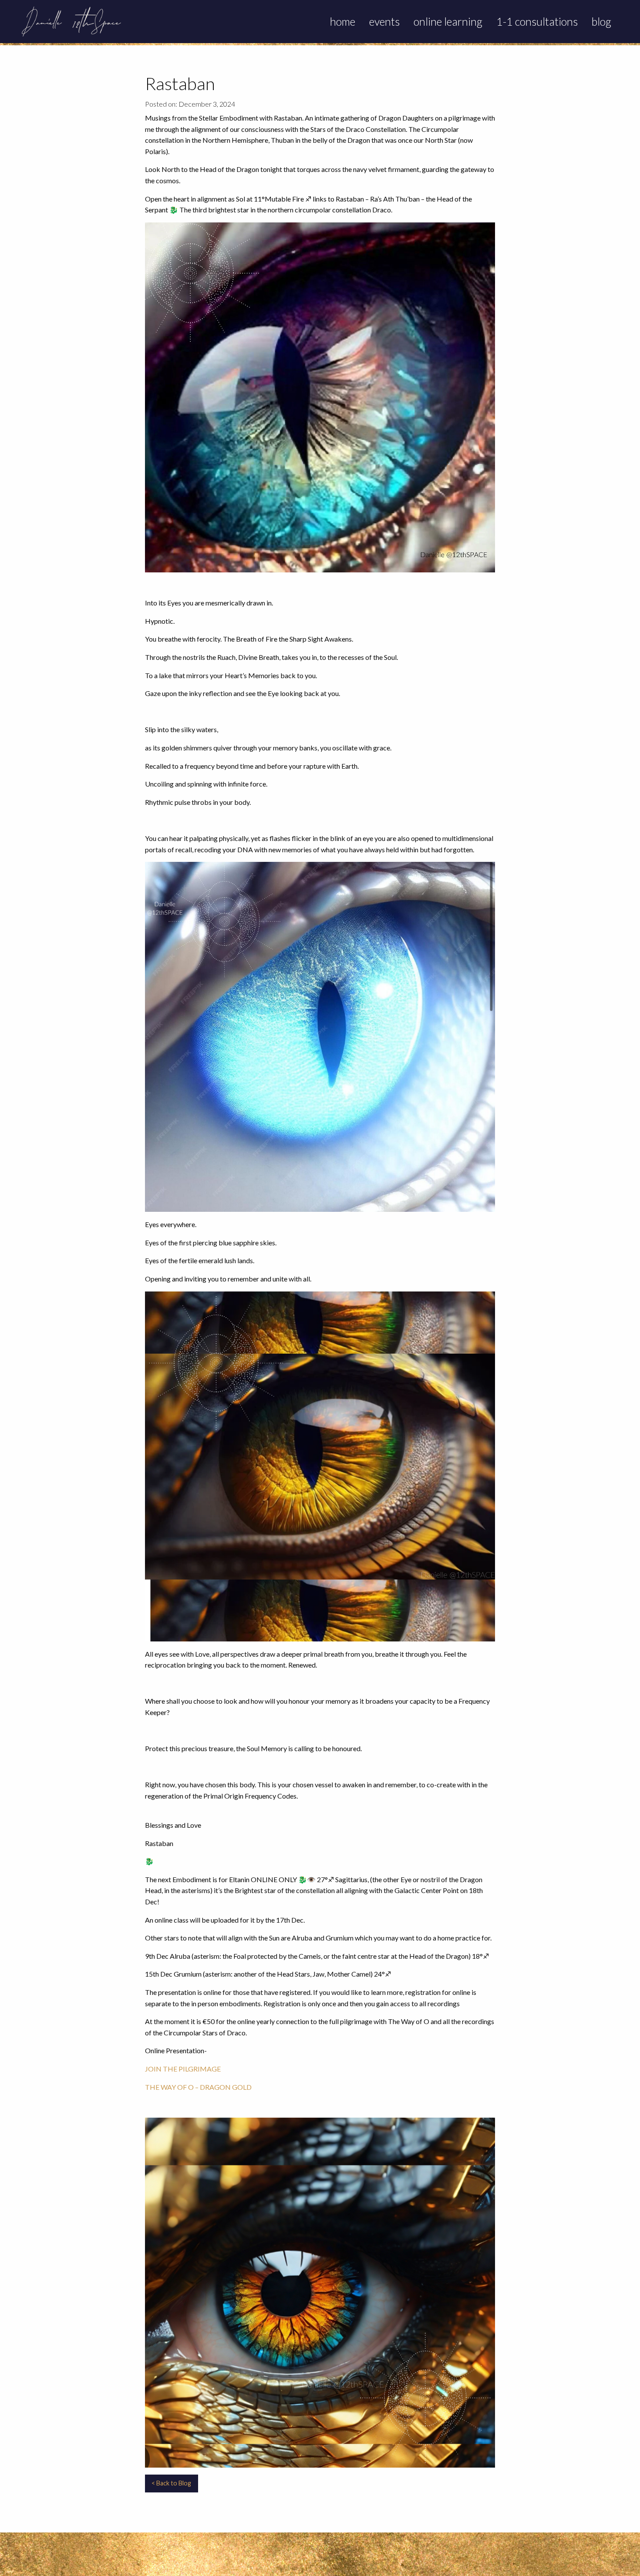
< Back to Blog (171, 2483)
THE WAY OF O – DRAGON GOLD (199, 2087)
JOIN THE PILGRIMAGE (184, 2069)
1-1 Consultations (537, 21)
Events (384, 21)
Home (343, 21)
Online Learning (448, 21)
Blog (601, 21)
